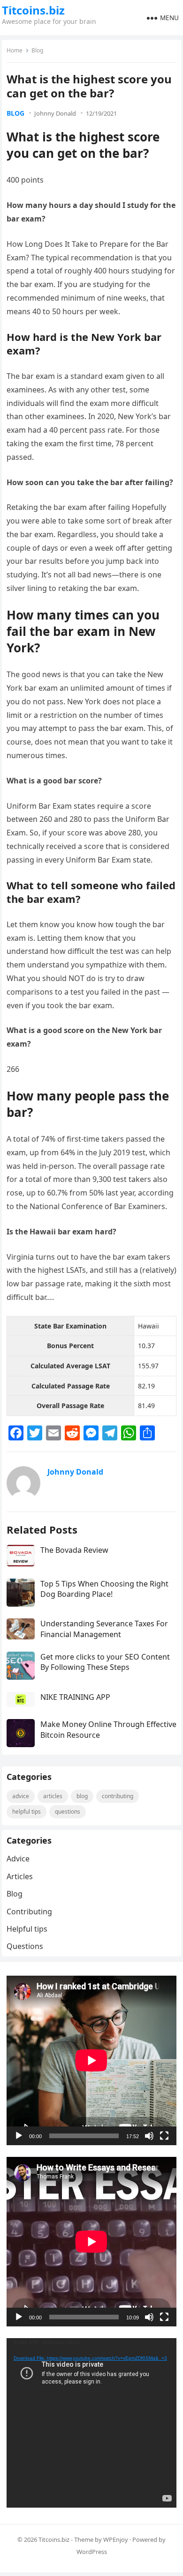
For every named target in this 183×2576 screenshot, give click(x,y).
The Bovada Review (74, 1550)
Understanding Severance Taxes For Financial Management (104, 1629)
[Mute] (149, 2136)
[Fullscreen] (164, 2136)
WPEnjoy (116, 2539)
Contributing (118, 1796)
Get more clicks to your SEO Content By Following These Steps (105, 1662)
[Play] (19, 2136)
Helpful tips (27, 1812)
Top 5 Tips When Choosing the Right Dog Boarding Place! (104, 1589)
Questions (68, 1812)
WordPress (92, 2552)
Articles (53, 1796)
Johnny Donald (55, 113)
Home (15, 50)
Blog (37, 50)
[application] (91, 2060)
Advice (21, 1796)
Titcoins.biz (33, 10)
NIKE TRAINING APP (75, 1697)
